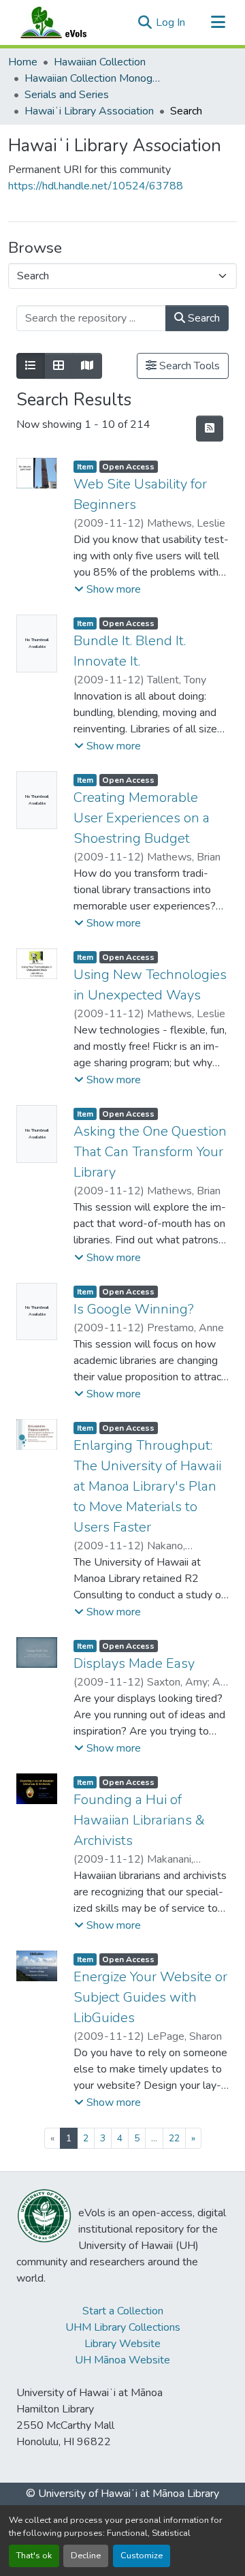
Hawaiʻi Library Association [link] (89, 111)
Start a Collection (123, 2311)
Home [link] (23, 62)
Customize (142, 2556)
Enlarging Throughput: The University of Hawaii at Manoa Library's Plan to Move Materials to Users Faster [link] (147, 1486)
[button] (67, 22)
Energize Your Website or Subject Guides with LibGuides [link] (150, 1997)
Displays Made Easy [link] (134, 1663)
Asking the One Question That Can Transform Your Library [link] (150, 1152)
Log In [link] (170, 22)
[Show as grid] (59, 366)
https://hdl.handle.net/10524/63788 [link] (96, 186)
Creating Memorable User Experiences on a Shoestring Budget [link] (142, 818)
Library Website (122, 2344)
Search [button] (202, 318)
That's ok (34, 2556)
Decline (86, 2556)
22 (174, 2138)
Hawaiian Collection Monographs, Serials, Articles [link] (93, 78)
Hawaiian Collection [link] (100, 62)
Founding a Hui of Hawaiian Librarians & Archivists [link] (139, 1820)
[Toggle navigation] (218, 22)
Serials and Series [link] (67, 95)
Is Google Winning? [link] (134, 1309)
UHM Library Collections (123, 2327)
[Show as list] (31, 366)
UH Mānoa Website (122, 2360)
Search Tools (188, 366)
